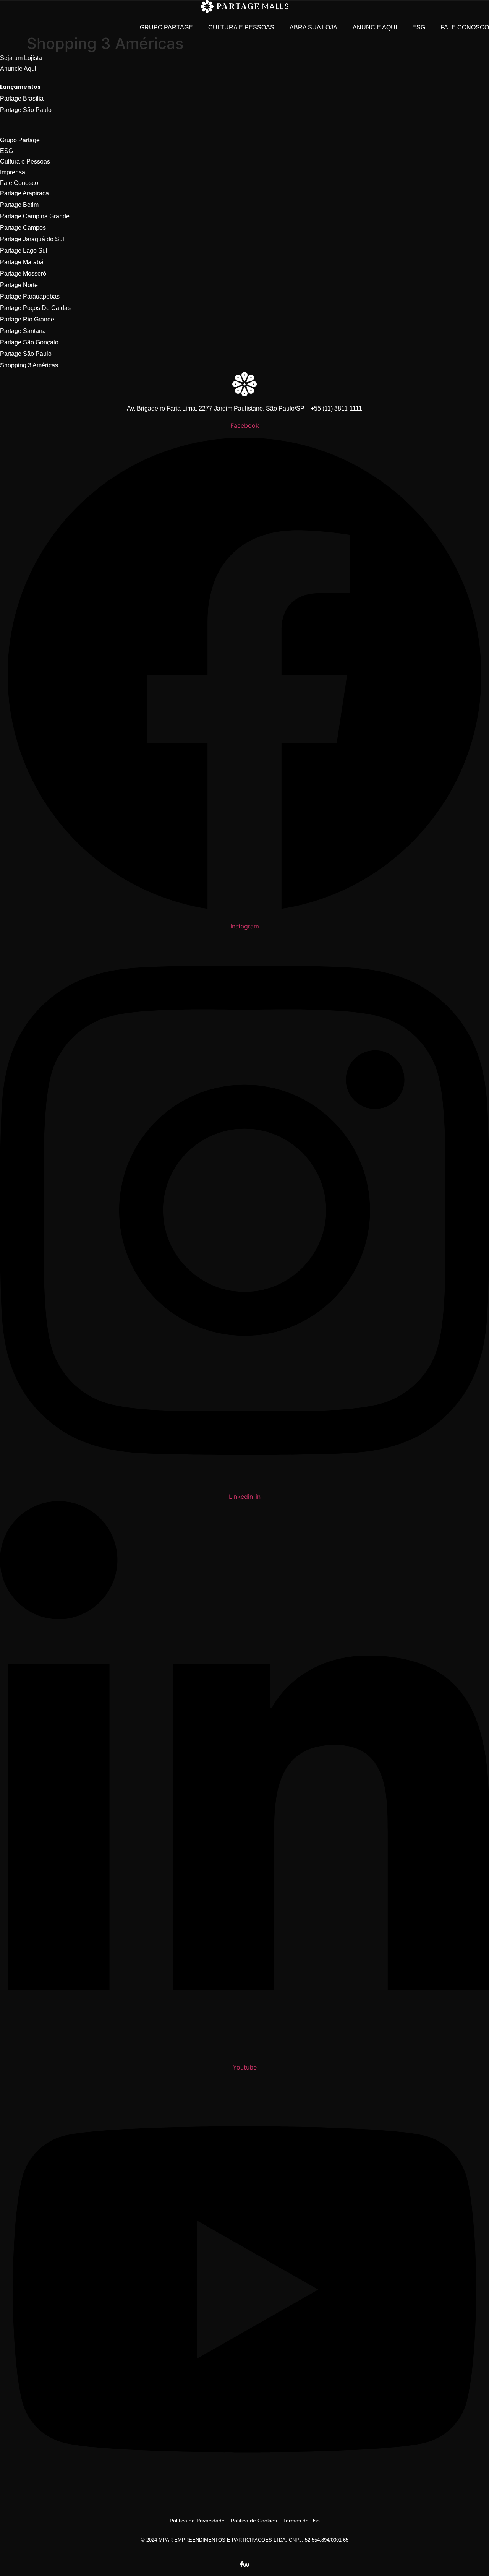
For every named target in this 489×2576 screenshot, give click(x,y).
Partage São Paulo (26, 110)
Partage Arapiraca (24, 193)
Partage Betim (19, 205)
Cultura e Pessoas (241, 27)
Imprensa (13, 172)
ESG (419, 27)
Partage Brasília (22, 98)
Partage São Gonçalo (29, 342)
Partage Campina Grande (35, 216)
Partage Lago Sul (24, 251)
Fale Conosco (465, 27)
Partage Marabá (22, 262)
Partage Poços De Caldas (35, 308)
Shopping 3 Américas (29, 365)
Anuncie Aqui (375, 27)
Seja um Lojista (21, 58)
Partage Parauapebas (30, 296)
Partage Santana (23, 331)
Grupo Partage (166, 27)
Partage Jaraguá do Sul (32, 239)
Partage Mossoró (23, 274)
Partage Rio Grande (27, 319)
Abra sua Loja (313, 27)
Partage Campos (23, 228)
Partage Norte (19, 285)
